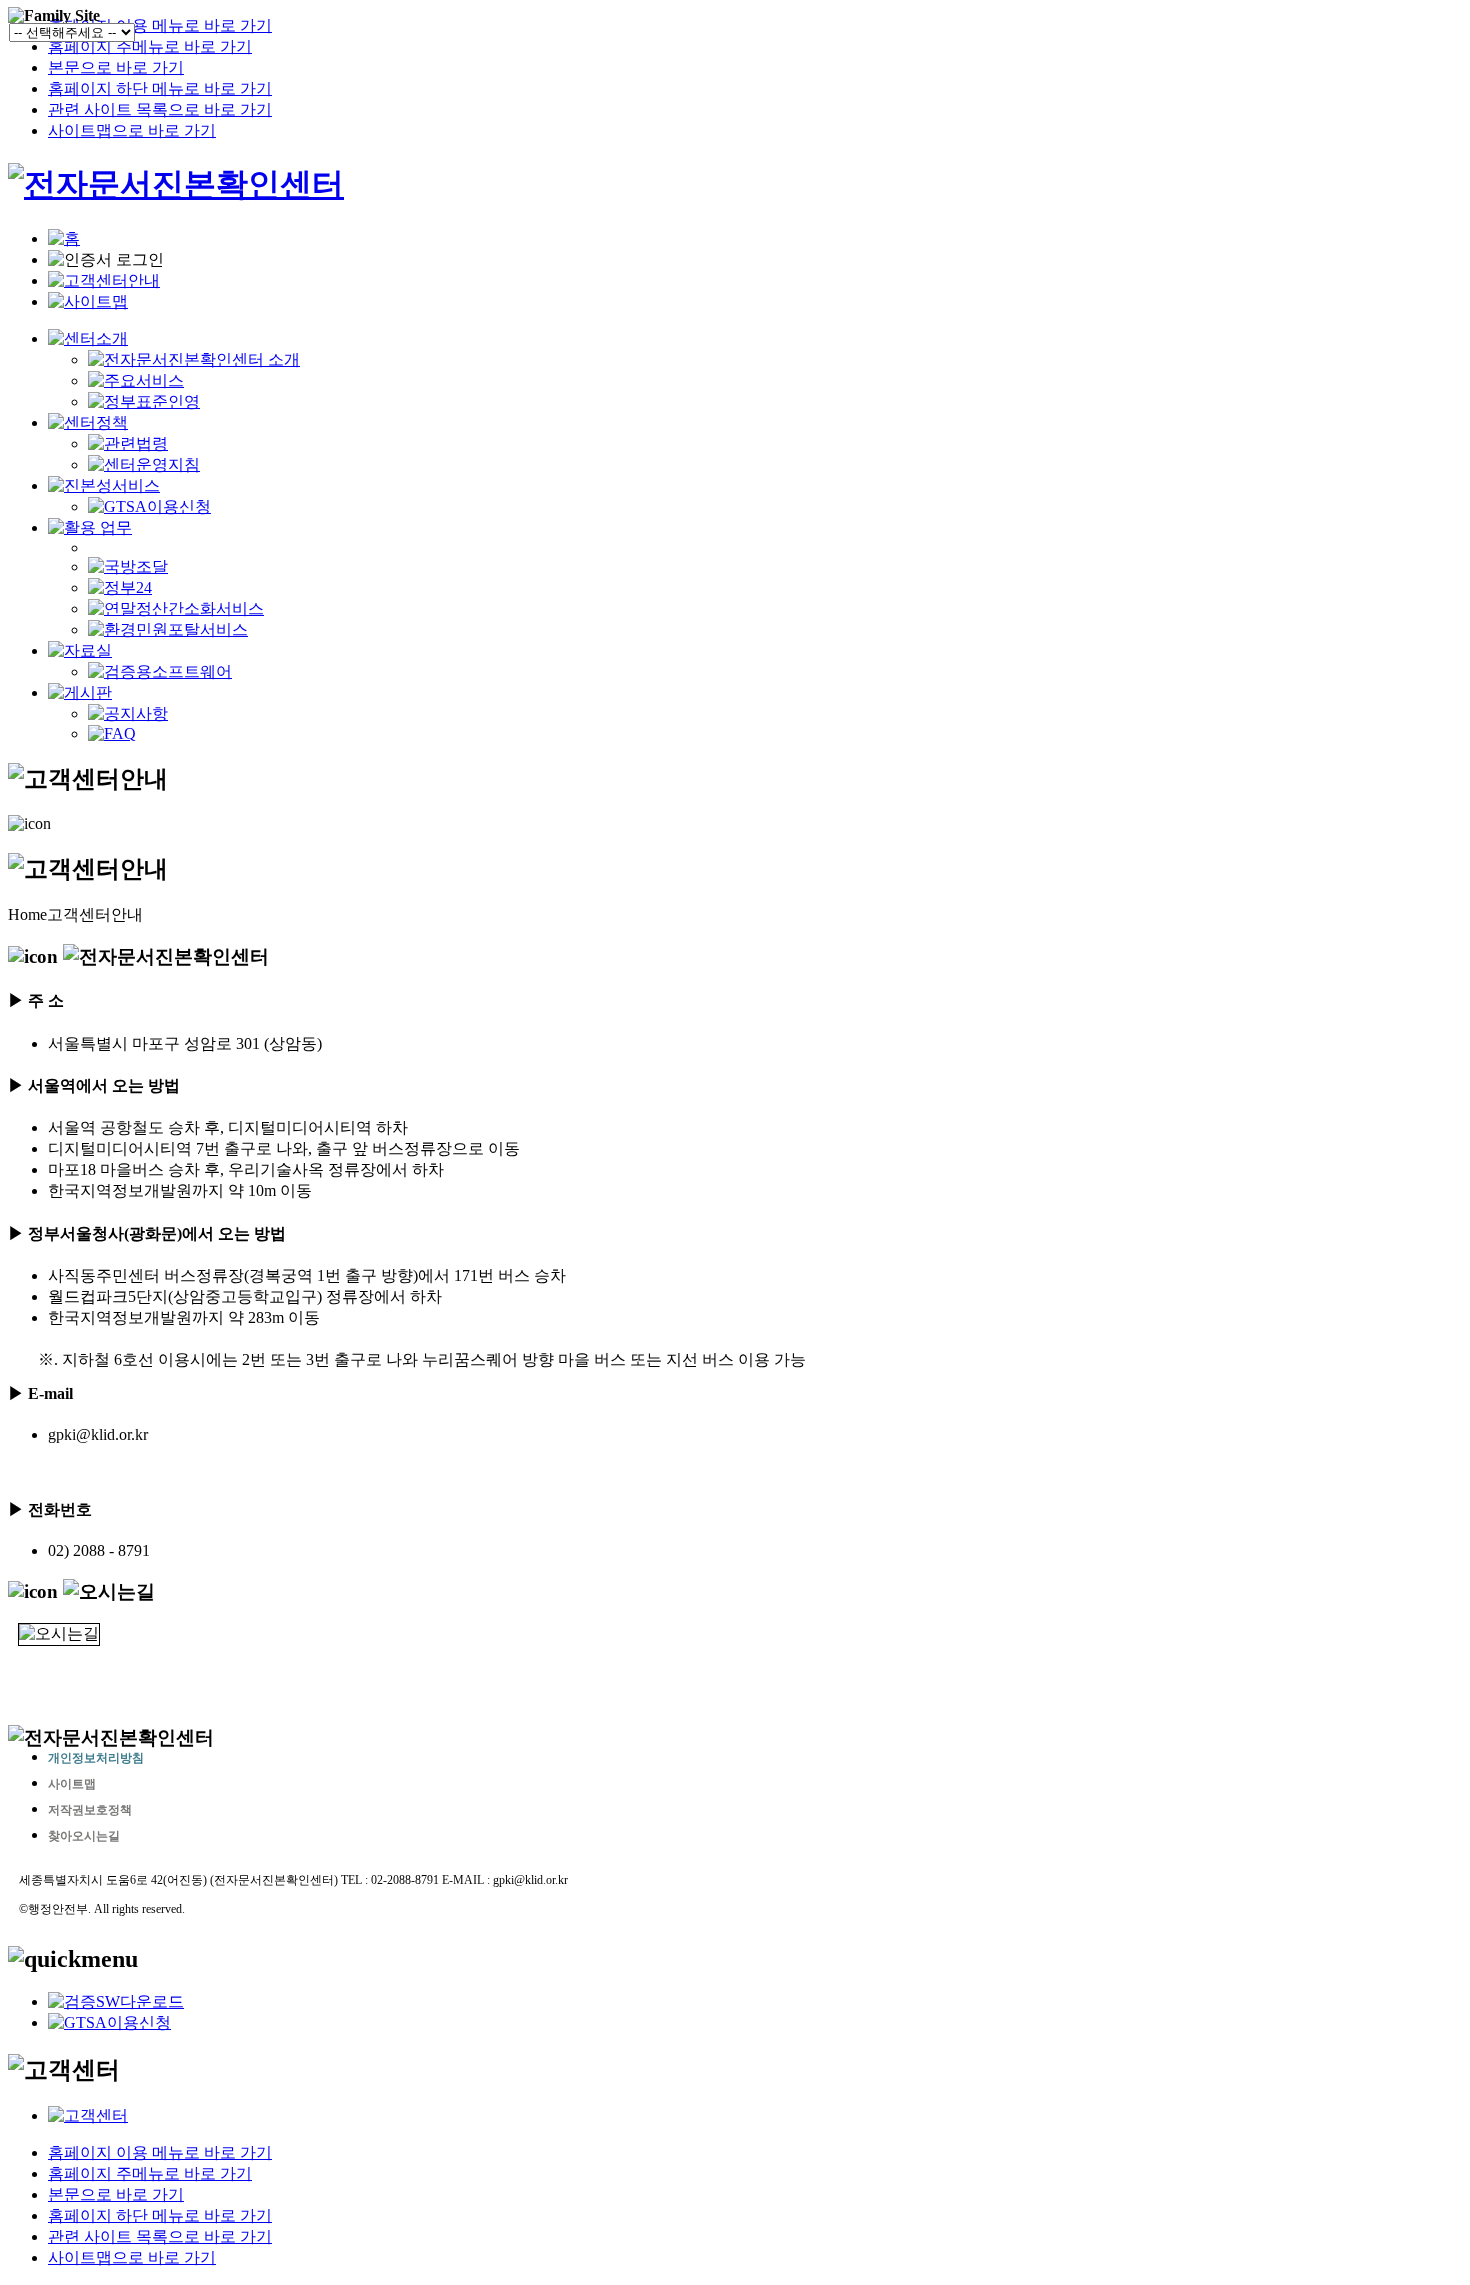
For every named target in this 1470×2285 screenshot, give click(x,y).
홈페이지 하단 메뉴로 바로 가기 (160, 88)
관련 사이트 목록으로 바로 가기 (160, 109)
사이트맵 (72, 1784)
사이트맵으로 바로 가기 (132, 130)
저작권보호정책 (90, 1810)
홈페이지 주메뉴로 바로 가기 (150, 46)
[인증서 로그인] (106, 260)
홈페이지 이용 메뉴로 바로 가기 (160, 25)
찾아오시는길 (84, 1836)
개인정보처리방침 (96, 1758)
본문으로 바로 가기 (116, 67)
